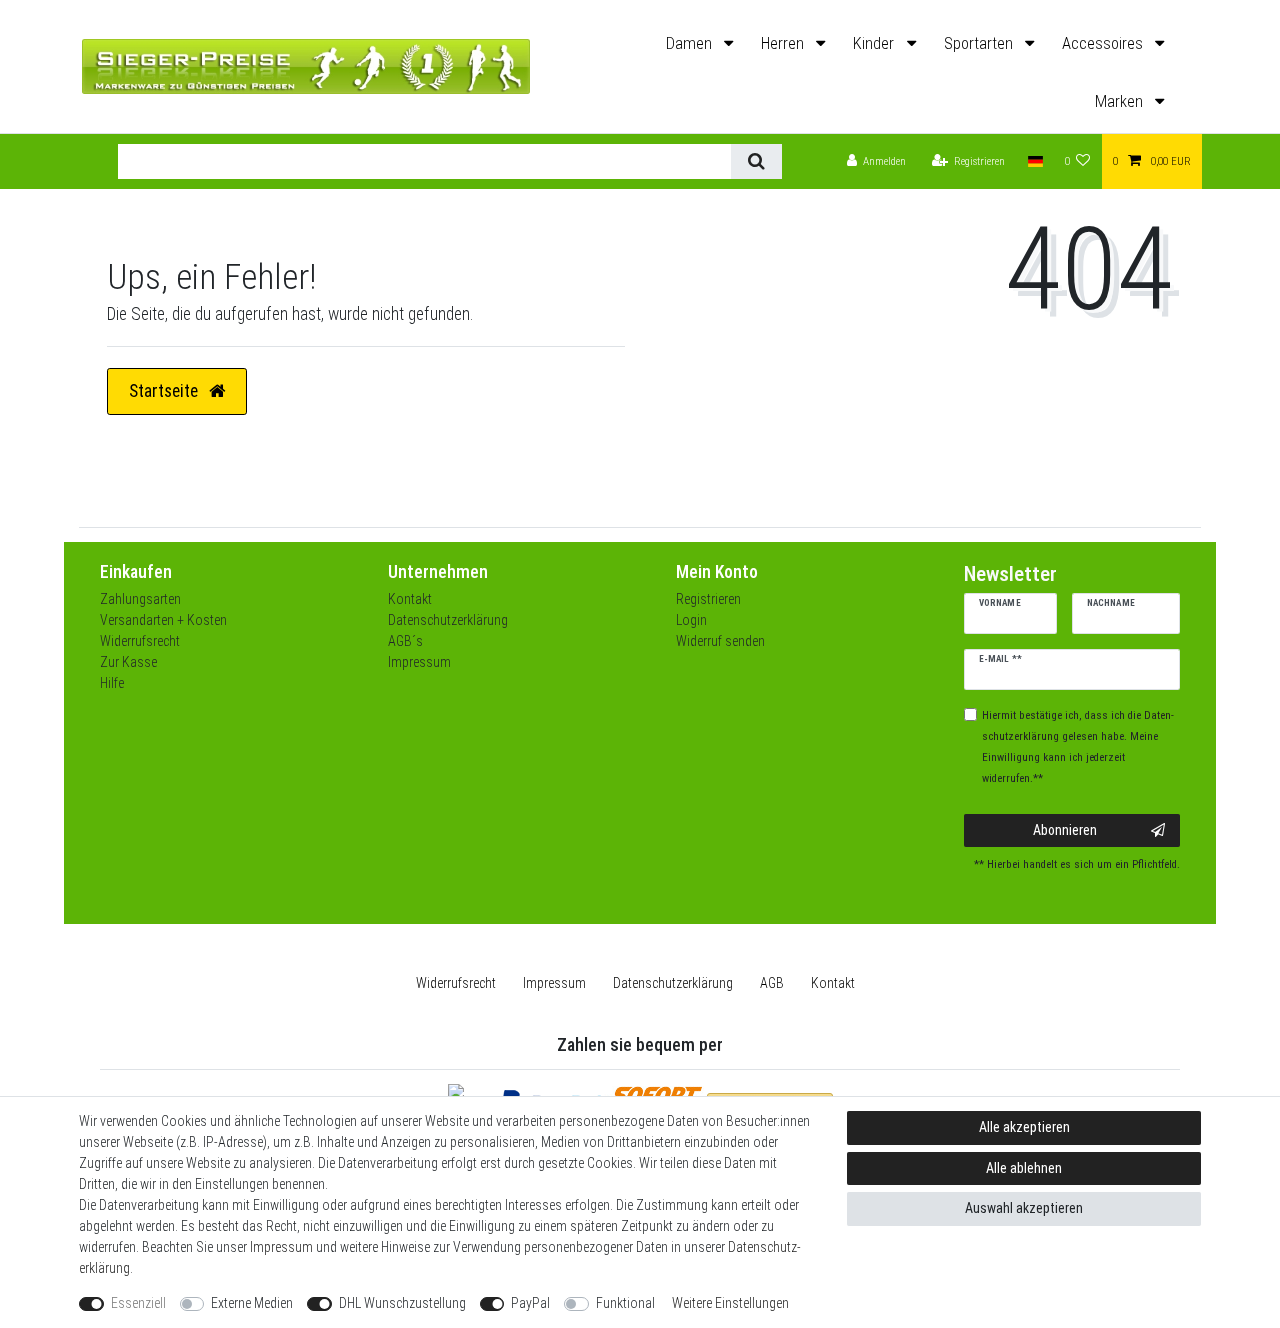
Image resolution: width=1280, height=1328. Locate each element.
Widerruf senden (720, 641)
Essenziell (138, 1303)
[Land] (1034, 161)
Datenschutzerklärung (448, 620)
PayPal (530, 1303)
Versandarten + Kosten (163, 620)
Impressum (419, 662)
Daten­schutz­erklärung (673, 983)
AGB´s (405, 641)
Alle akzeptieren (1024, 1127)
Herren (784, 43)
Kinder (875, 43)
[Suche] (756, 161)
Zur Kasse (128, 662)
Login (691, 620)
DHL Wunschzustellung (402, 1303)
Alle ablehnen (1024, 1168)
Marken (1121, 101)
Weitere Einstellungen (730, 1303)
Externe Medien (252, 1303)
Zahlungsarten (140, 599)
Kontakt (410, 599)
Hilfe (112, 683)
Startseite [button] (165, 391)
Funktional (625, 1303)
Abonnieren (1065, 830)
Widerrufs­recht (456, 983)
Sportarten (980, 43)
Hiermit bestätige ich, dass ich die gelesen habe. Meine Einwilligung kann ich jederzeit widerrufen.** (1078, 747)
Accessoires (1104, 43)
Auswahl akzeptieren (1024, 1208)
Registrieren (708, 599)
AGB (772, 983)
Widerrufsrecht (140, 641)
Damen (691, 43)
